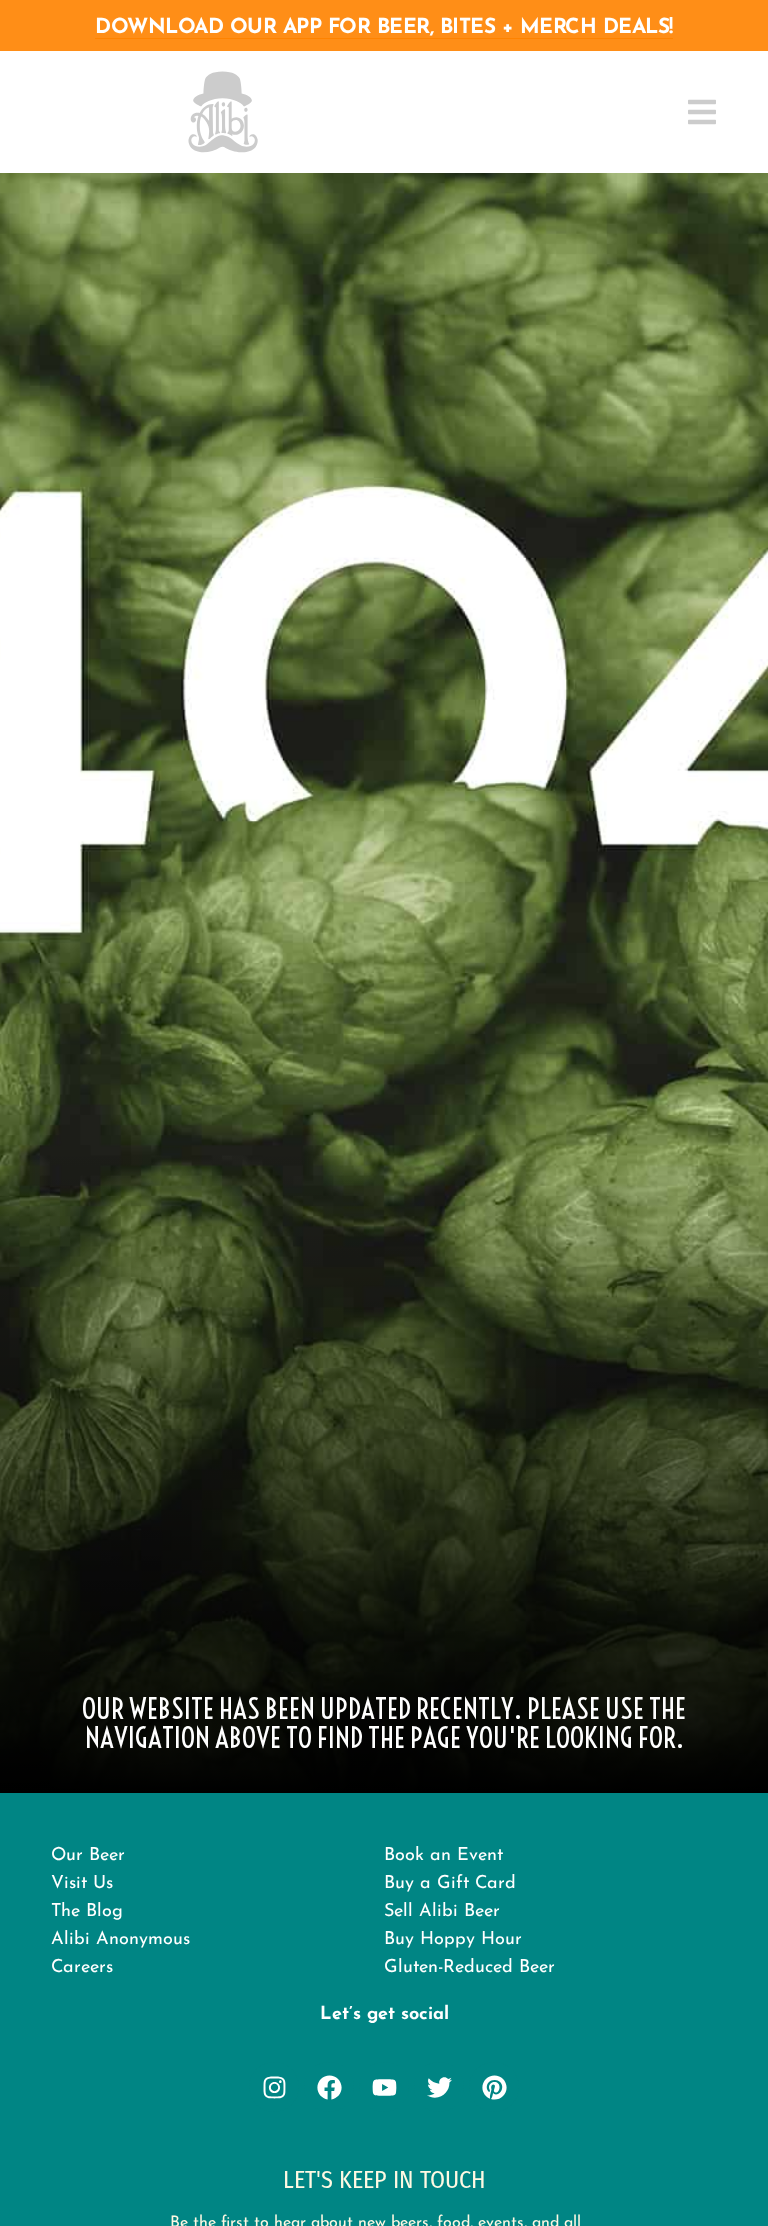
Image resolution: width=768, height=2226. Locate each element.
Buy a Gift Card (450, 1884)
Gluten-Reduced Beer (469, 1968)
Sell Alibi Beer (442, 1912)
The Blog (87, 1912)
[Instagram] (274, 2087)
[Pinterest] (494, 2087)
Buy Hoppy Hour (453, 1940)
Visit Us (82, 1884)
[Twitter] (439, 2087)
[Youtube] (384, 2087)
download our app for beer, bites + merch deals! (384, 27)
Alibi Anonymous (120, 1940)
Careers (82, 1968)
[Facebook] (329, 2087)
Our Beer (88, 1856)
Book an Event (443, 1856)
